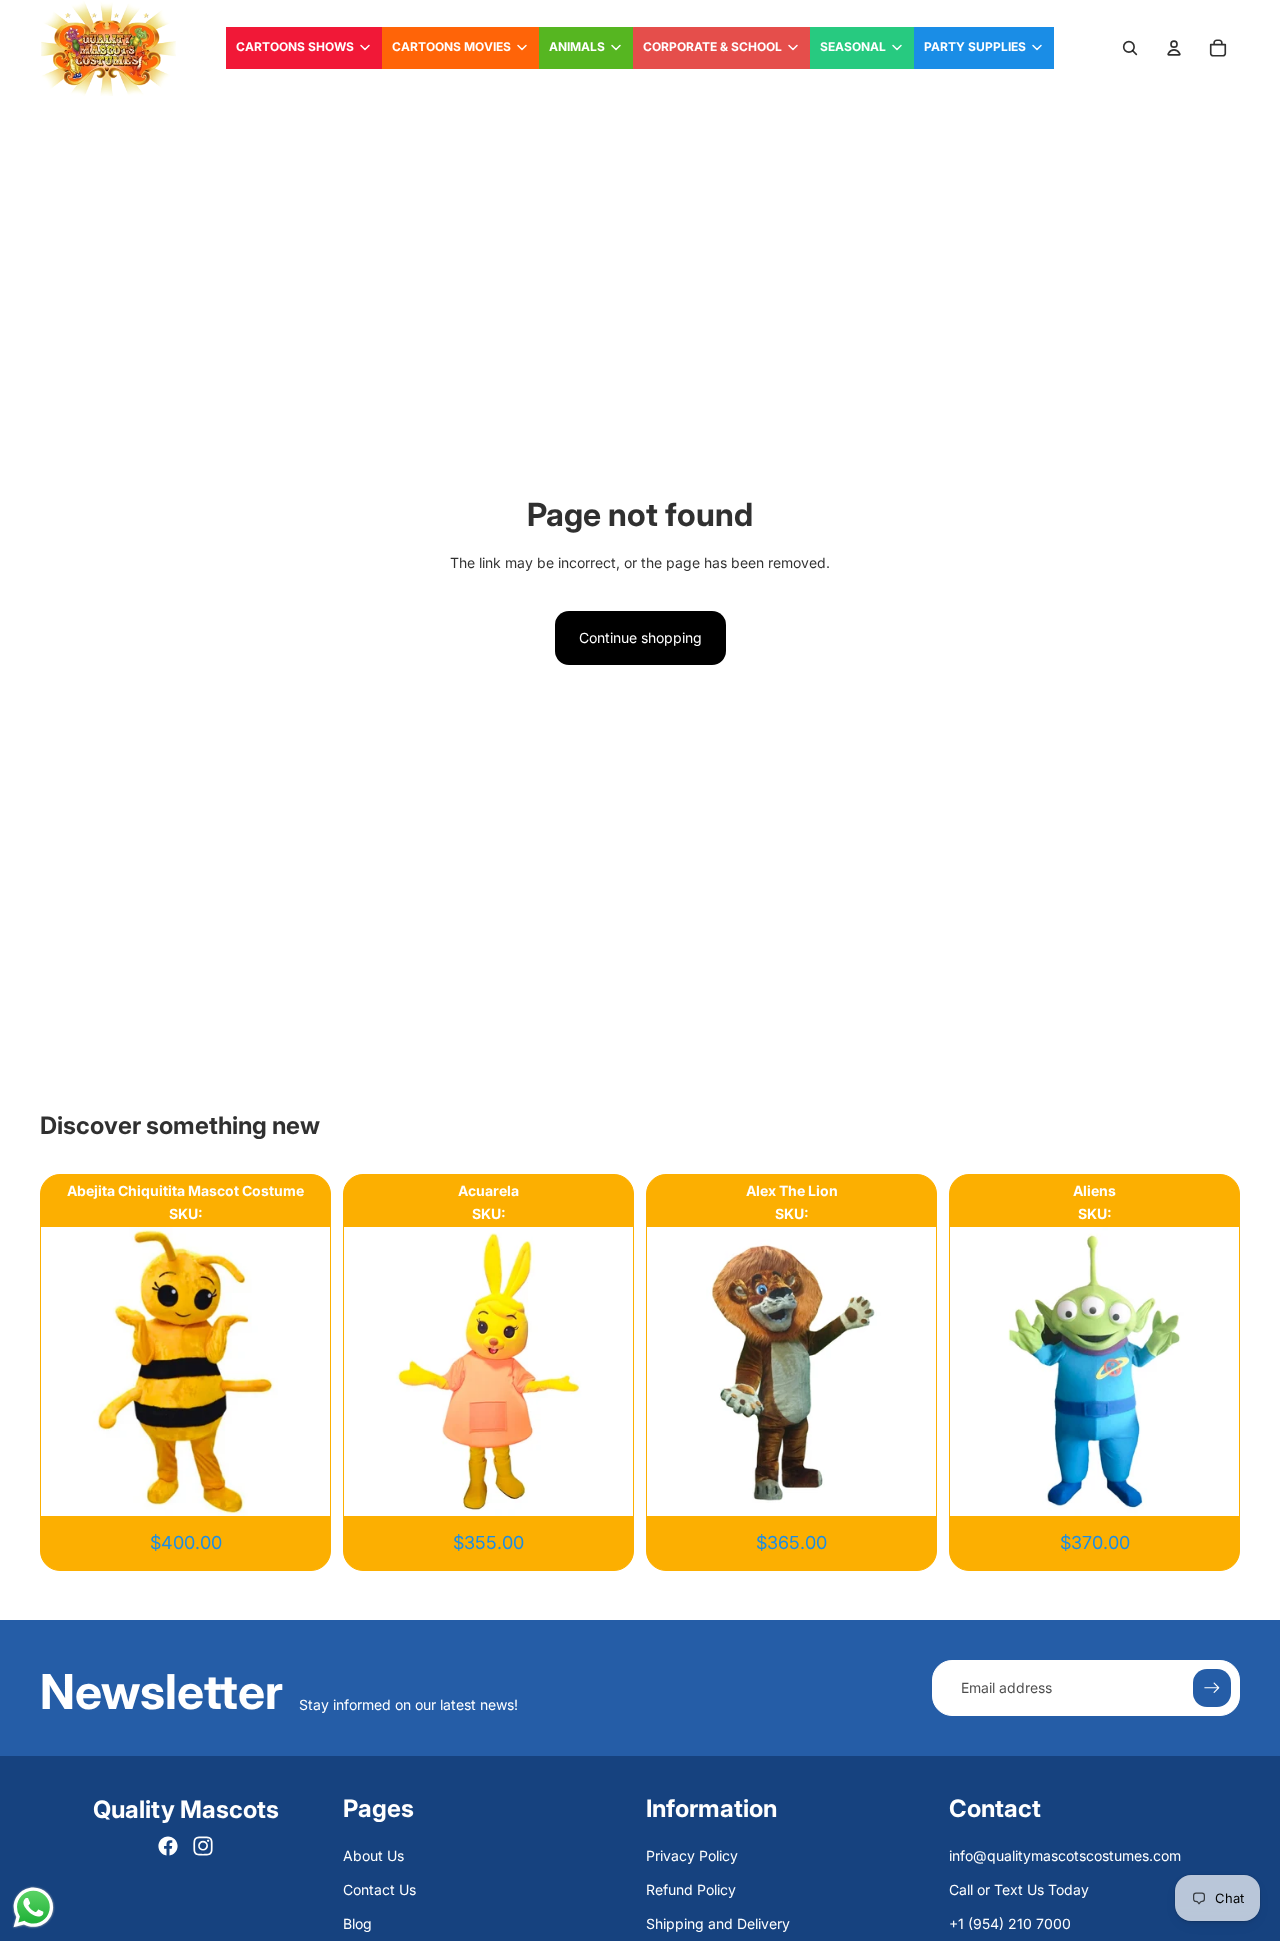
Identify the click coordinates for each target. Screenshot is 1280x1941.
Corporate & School (712, 46)
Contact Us (379, 1889)
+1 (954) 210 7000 (1010, 1923)
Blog (357, 1923)
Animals (577, 46)
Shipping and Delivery (718, 1923)
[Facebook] (168, 1846)
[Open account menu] (1174, 48)
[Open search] (1130, 48)
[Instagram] (203, 1846)
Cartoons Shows (295, 46)
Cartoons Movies (451, 46)
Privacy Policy (692, 1855)
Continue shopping (640, 637)
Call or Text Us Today (1019, 1889)
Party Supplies (975, 46)
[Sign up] (1212, 1688)
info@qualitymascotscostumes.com (1065, 1855)
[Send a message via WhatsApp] (33, 1907)
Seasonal (853, 46)
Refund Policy (691, 1889)
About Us (373, 1855)
